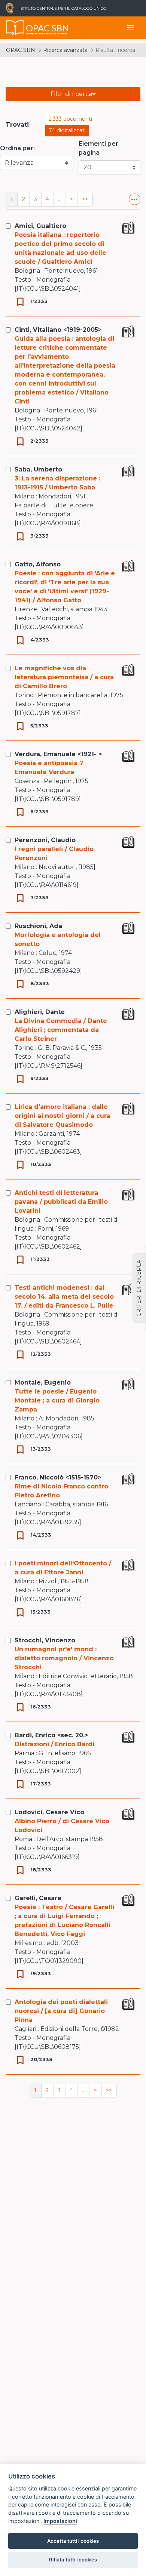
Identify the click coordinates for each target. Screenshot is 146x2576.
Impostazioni (60, 2521)
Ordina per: (17, 148)
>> (85, 199)
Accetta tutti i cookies (73, 2541)
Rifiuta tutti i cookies (73, 2560)
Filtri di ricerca (71, 94)
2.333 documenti (70, 119)
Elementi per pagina (98, 148)
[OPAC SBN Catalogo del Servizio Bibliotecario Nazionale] (15, 28)
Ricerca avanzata (65, 50)
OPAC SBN (21, 50)
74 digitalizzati (67, 130)
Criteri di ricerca (139, 1288)
